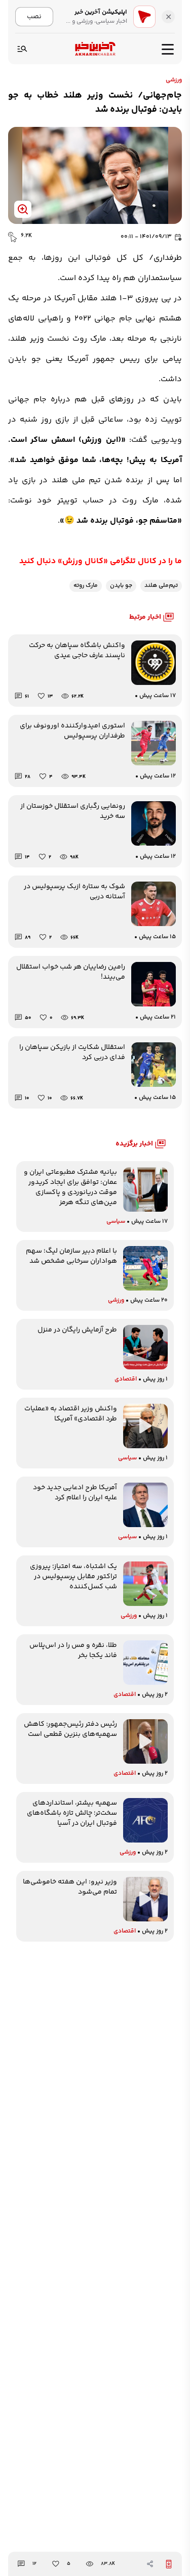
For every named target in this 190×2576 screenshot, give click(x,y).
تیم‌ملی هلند (161, 586)
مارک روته (86, 586)
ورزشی (174, 80)
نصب (34, 16)
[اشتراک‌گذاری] (150, 2564)
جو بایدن (121, 586)
